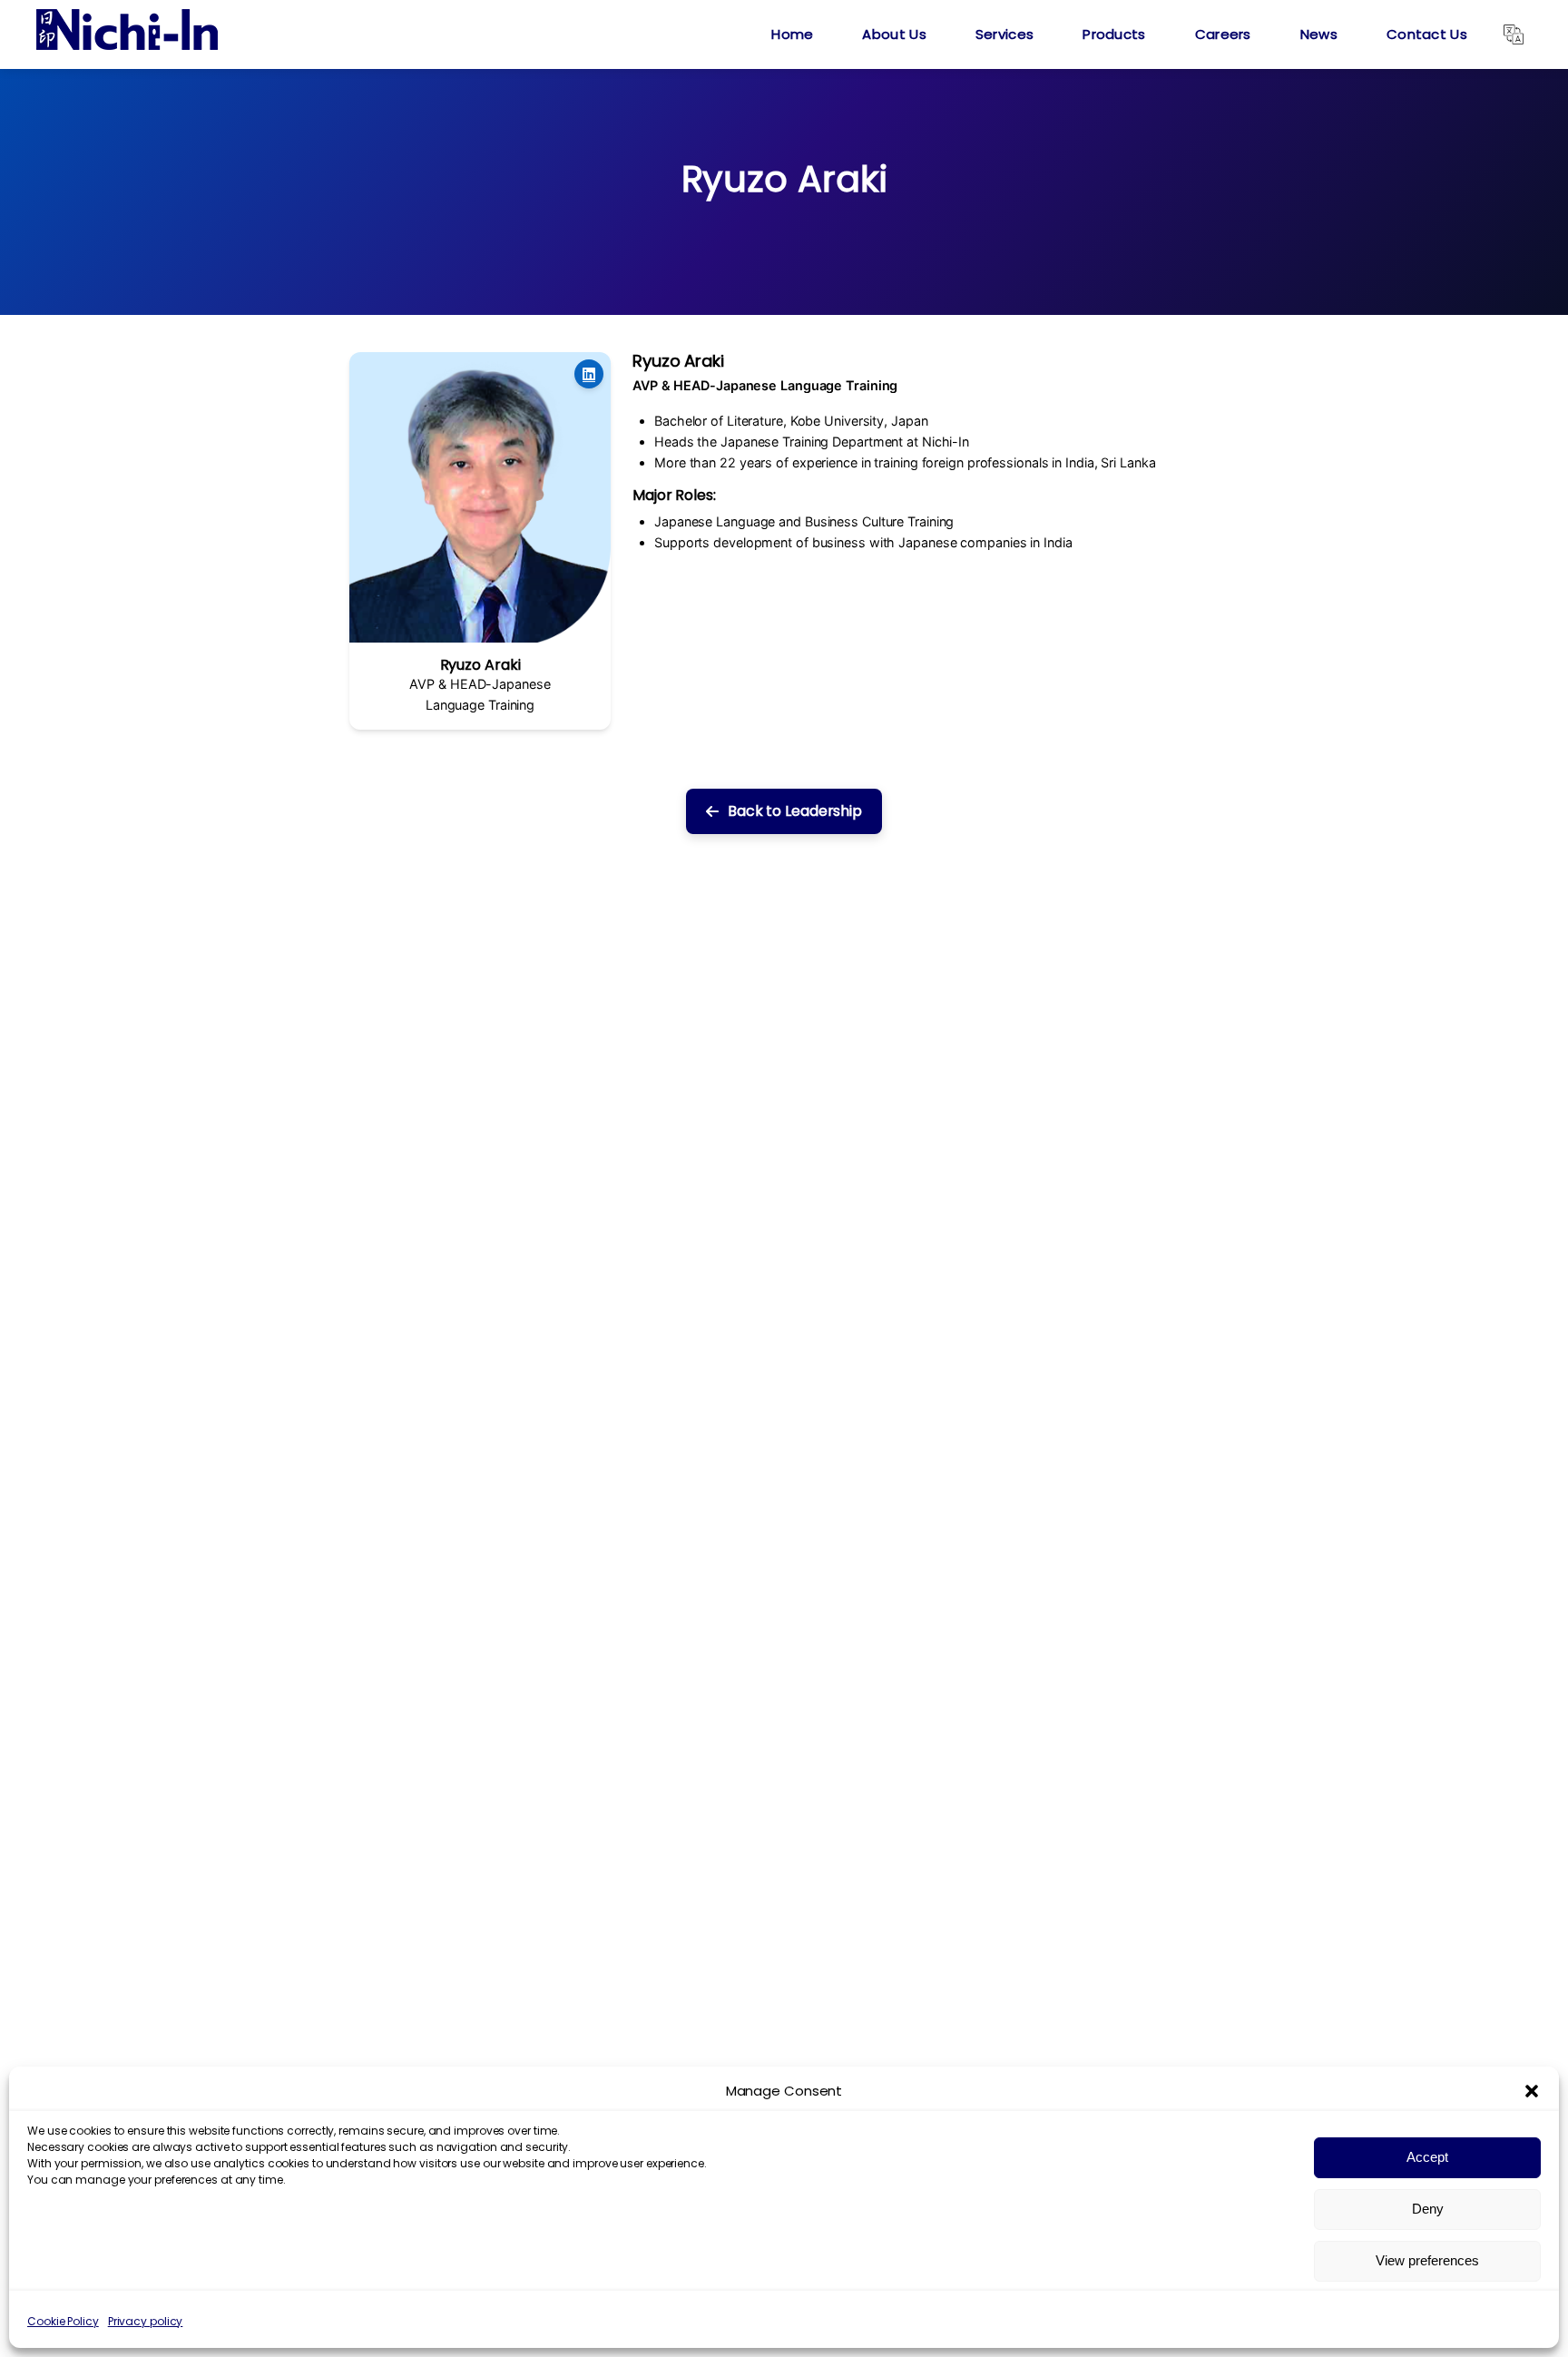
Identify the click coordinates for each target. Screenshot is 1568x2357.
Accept (1427, 2157)
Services (1004, 34)
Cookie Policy (63, 2321)
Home (792, 34)
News (1319, 34)
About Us (894, 34)
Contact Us (1427, 34)
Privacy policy (146, 2321)
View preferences (1427, 2260)
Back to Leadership (795, 811)
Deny (1428, 2209)
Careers (1223, 34)
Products (1114, 34)
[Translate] (1514, 34)
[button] (1532, 2091)
